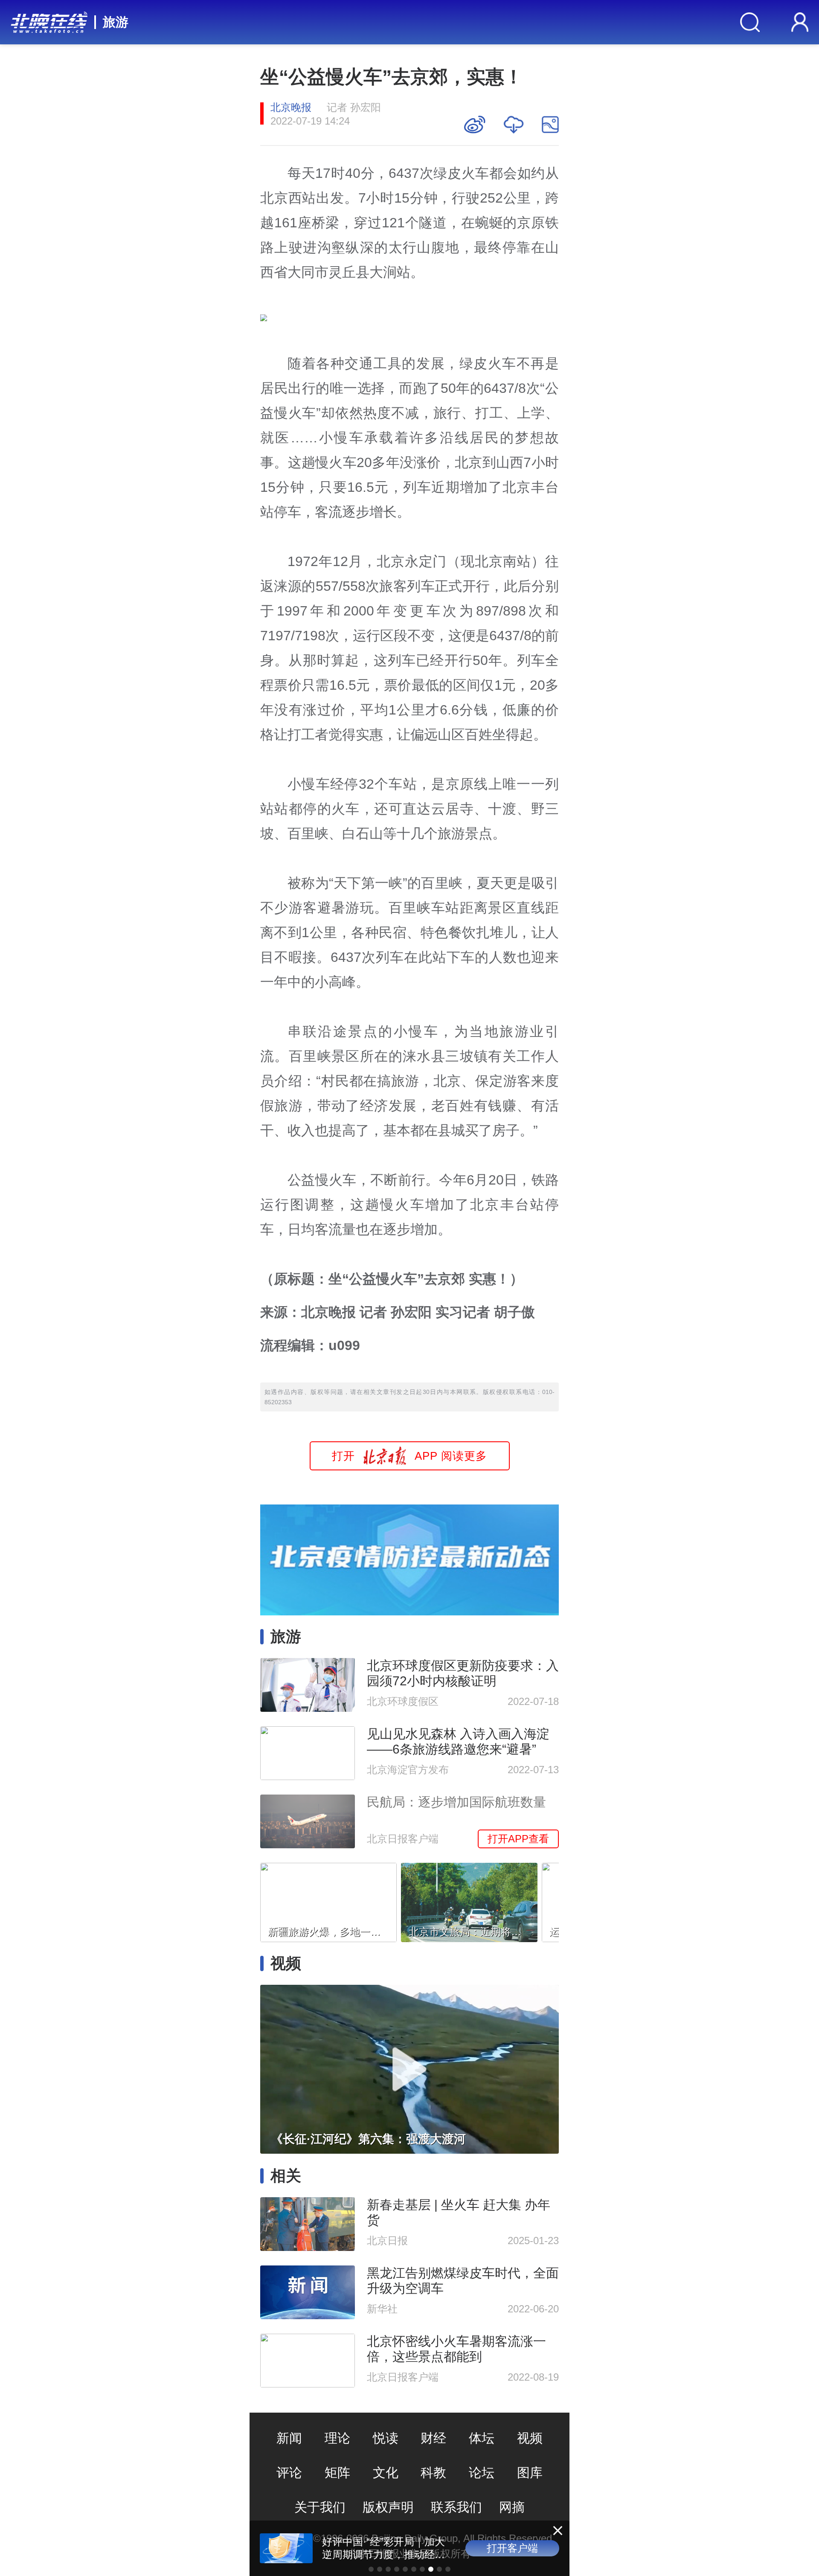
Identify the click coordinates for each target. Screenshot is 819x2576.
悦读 (386, 2438)
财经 (433, 2438)
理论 (337, 2438)
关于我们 (320, 2507)
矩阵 (337, 2473)
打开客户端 (512, 2548)
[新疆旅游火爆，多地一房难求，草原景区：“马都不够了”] (328, 1900)
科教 (433, 2473)
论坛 (482, 2473)
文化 (386, 2473)
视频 (530, 2438)
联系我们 (456, 2507)
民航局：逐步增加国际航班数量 (456, 1802)
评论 (289, 2473)
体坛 (482, 2438)
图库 (530, 2473)
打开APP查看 (518, 1839)
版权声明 (388, 2507)
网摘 (512, 2507)
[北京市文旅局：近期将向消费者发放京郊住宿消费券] (469, 1900)
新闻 (289, 2438)
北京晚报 (291, 107)
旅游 (116, 22)
